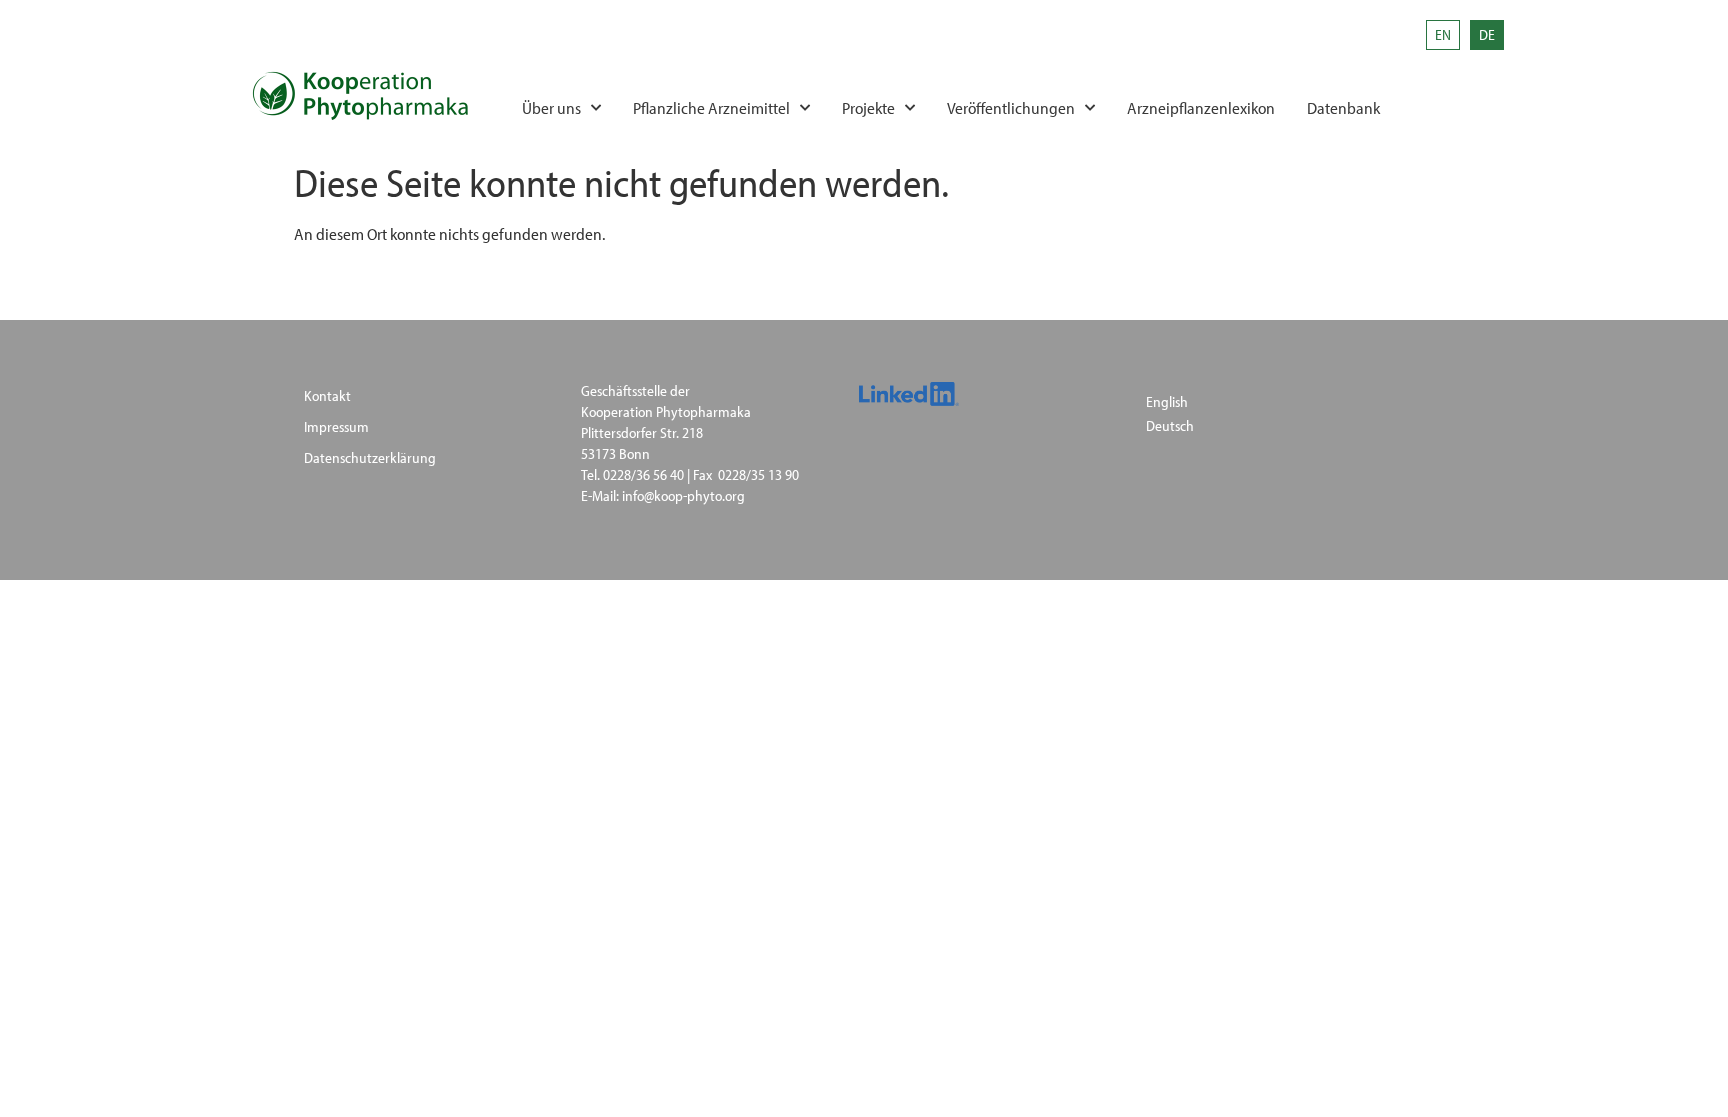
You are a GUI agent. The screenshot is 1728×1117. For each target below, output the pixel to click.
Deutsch (1170, 425)
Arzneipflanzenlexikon (1201, 107)
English (1167, 401)
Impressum (336, 426)
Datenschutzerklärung (370, 457)
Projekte (868, 107)
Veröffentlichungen (1011, 107)
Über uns (551, 107)
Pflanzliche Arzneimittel (711, 107)
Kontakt (327, 395)
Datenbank (1343, 107)
